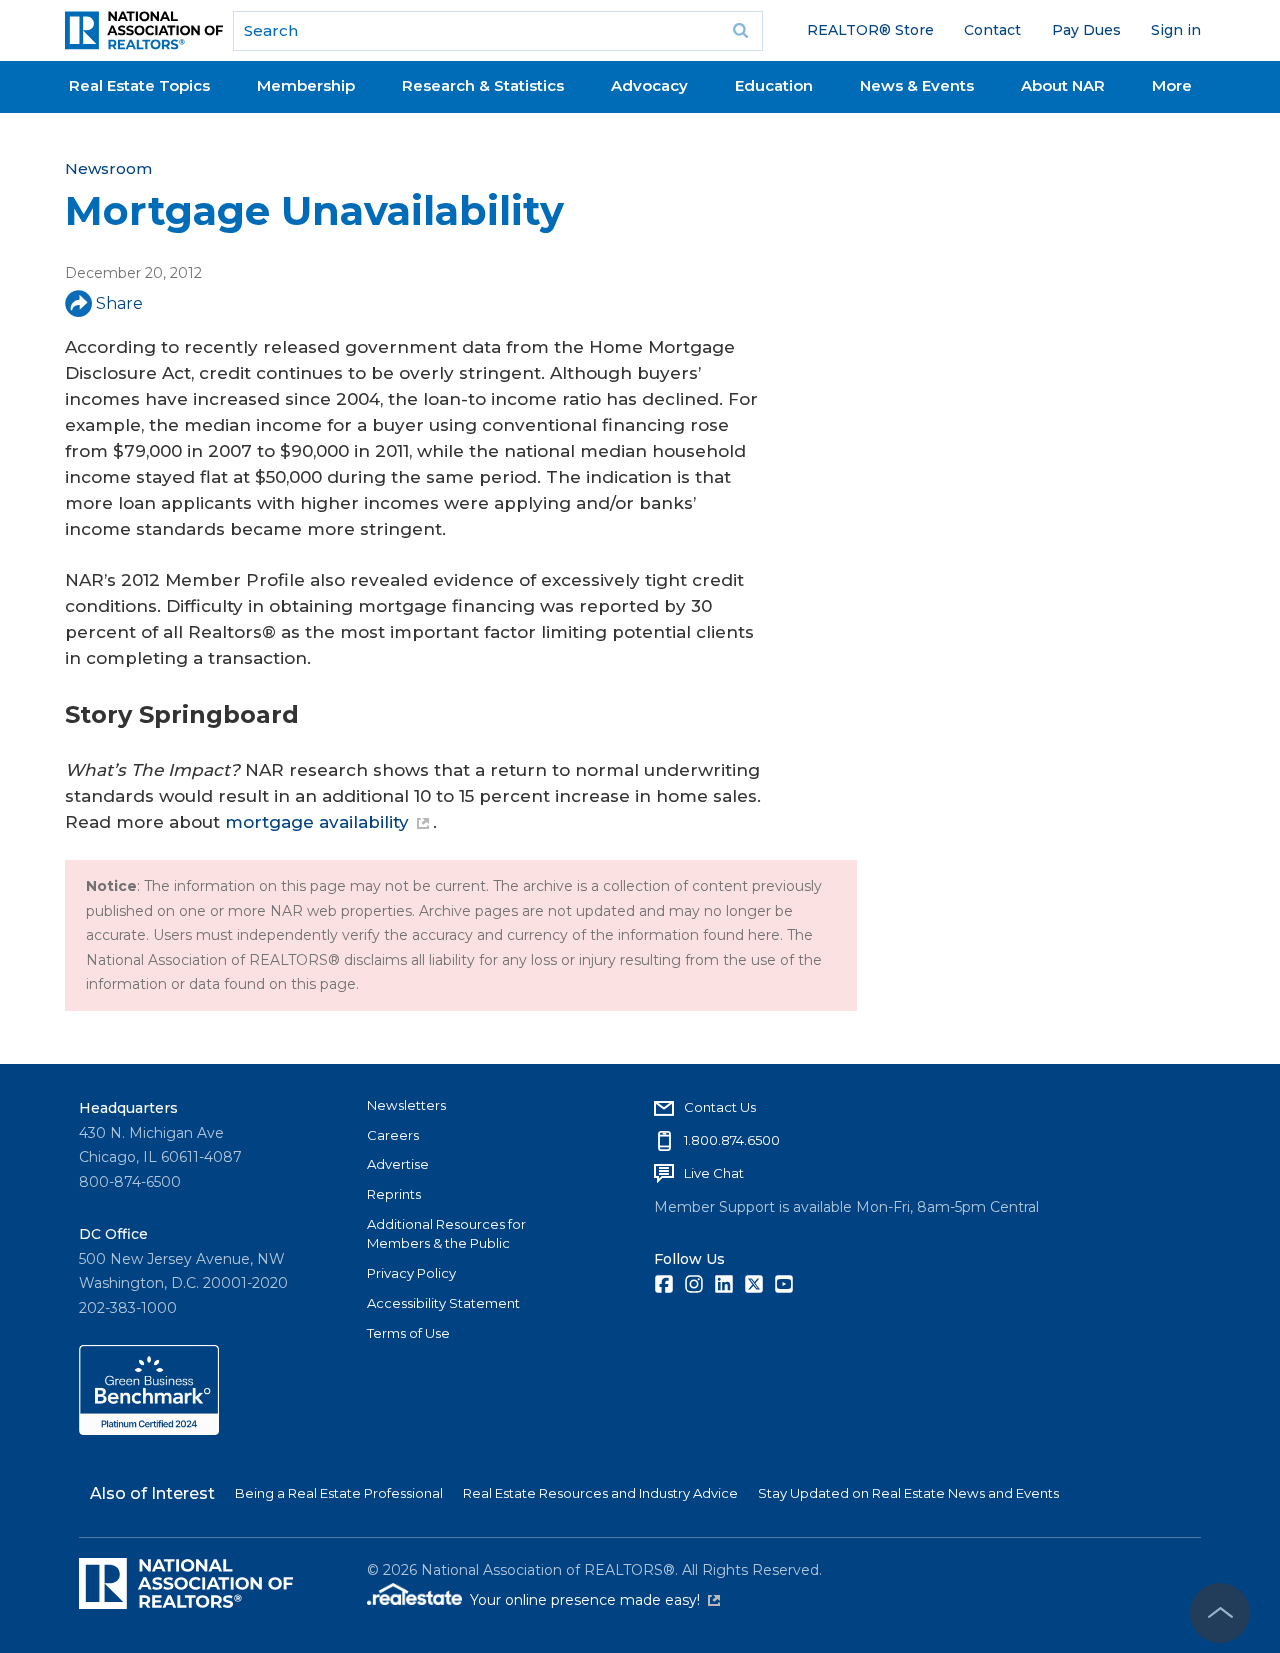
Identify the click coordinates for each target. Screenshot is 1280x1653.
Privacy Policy (411, 1273)
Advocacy (649, 85)
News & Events (917, 85)
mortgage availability (317, 822)
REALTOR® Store (870, 30)
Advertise (398, 1164)
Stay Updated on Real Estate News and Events (908, 1493)
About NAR (1063, 85)
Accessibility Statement (443, 1303)
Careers (393, 1135)
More (1172, 85)
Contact (992, 30)
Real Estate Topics (139, 85)
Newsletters (406, 1105)
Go (741, 31)
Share (119, 303)
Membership (306, 85)
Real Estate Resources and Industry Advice (600, 1493)
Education (774, 85)
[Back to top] (1220, 1613)
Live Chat (714, 1173)
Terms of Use (408, 1333)
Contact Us (720, 1107)
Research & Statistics (483, 85)
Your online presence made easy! (595, 1600)
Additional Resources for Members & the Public (446, 1234)
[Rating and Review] (149, 1430)
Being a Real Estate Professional (339, 1493)
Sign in (1176, 30)
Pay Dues (1086, 30)
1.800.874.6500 (732, 1140)
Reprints (394, 1194)
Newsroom (108, 168)
